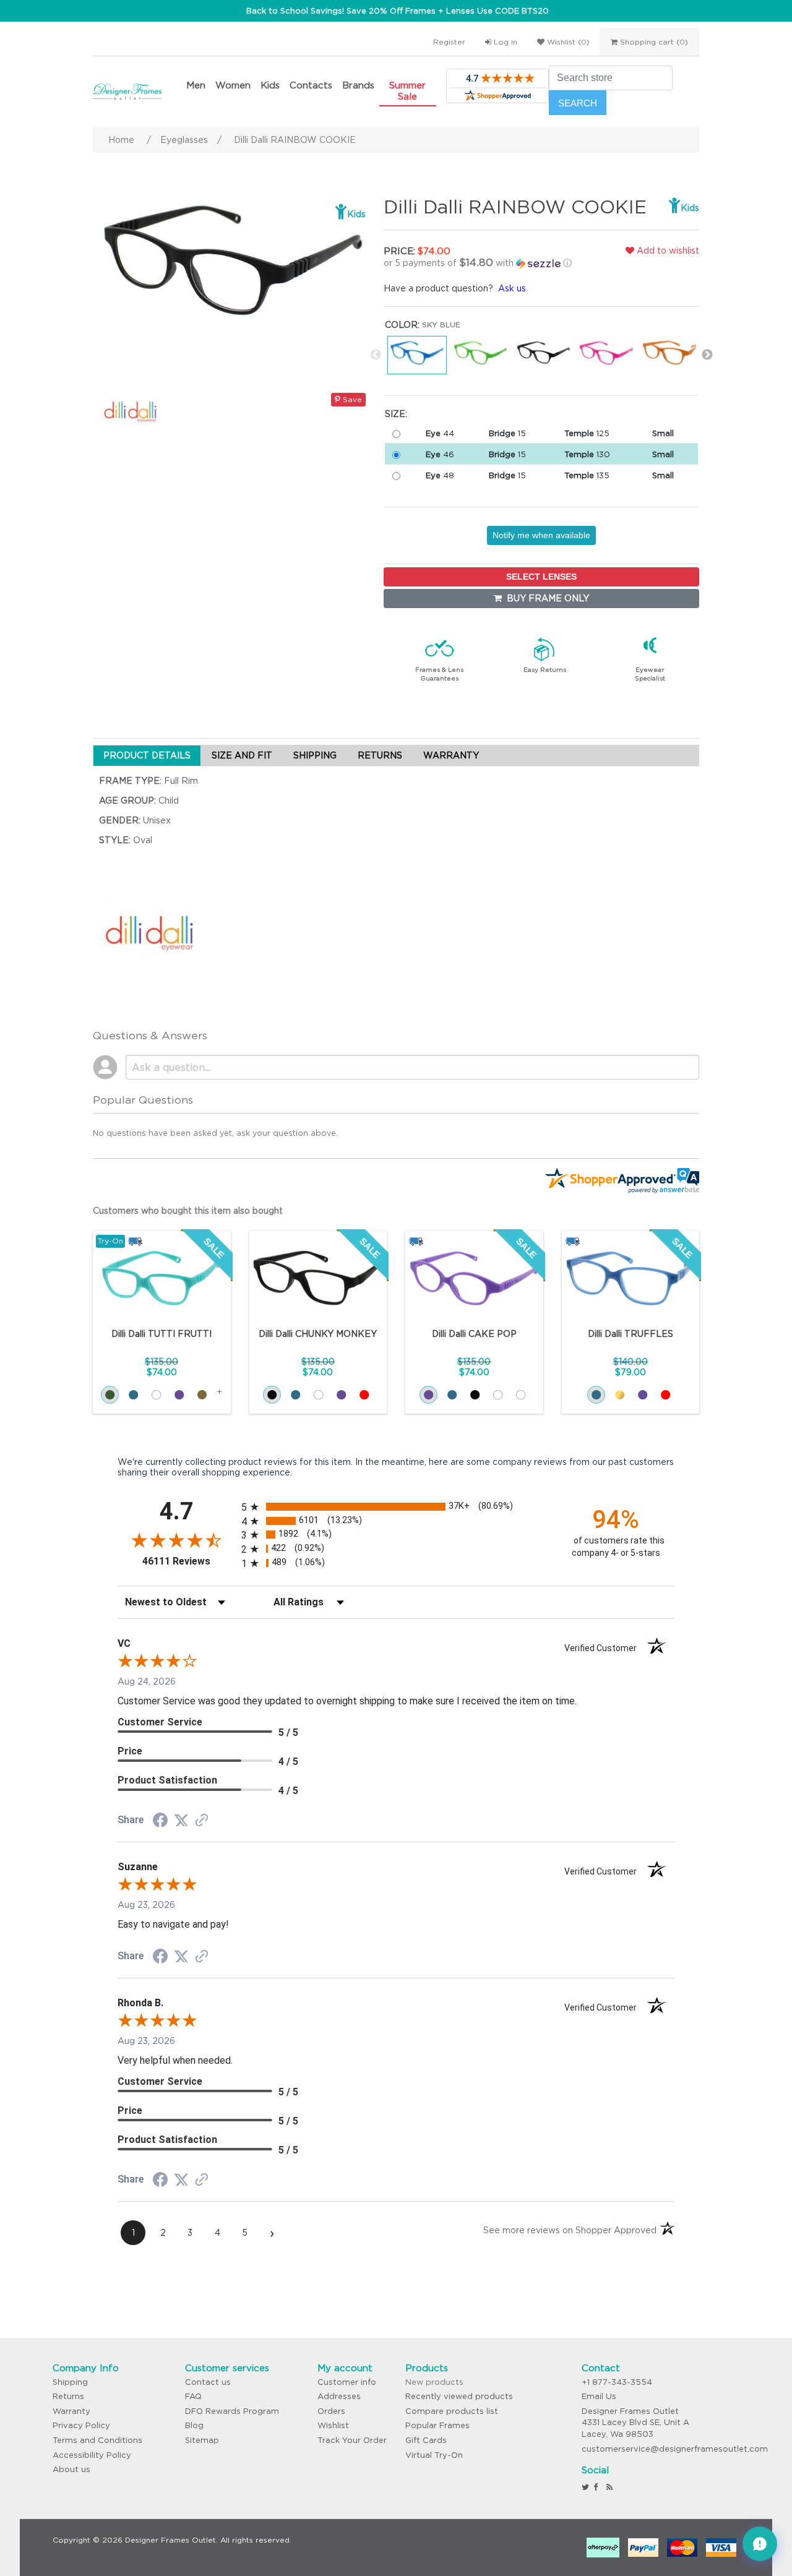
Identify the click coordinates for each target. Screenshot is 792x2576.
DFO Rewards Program (232, 2411)
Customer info (347, 2382)
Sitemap (202, 2440)
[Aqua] (110, 1395)
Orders (331, 2411)
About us (71, 2469)
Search (578, 103)
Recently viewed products (459, 2396)
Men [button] (196, 85)
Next (707, 355)
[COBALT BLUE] (452, 1395)
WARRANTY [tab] (451, 755)
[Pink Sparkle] (521, 1395)
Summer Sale (407, 91)
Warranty (71, 2411)
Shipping (70, 2382)
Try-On (110, 1241)
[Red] (364, 1395)
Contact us (208, 2382)
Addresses (339, 2396)
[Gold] (620, 1395)
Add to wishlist (667, 251)
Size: (396, 414)
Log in (504, 42)
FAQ (193, 2396)
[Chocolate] (202, 1395)
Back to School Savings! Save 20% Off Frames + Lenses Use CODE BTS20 (398, 11)
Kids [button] (270, 85)
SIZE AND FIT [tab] (242, 755)
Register (449, 42)
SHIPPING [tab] (315, 755)
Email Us (599, 2396)
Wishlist (333, 2425)
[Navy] (133, 1395)
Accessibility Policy (92, 2455)
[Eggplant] (341, 1395)
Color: (402, 325)
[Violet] (179, 1395)
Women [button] (233, 85)
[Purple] (643, 1395)
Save (351, 399)
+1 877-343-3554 (617, 2382)
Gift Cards (426, 2440)
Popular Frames (437, 2425)
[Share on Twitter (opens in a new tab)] (181, 1821)
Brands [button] (358, 85)
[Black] (272, 1395)
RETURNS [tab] (380, 755)
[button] (486, 263)
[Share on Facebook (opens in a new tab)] (160, 1822)
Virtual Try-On (434, 2455)
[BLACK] (475, 1395)
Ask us (512, 288)
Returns (68, 2396)
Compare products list (452, 2411)
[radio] (396, 1507)
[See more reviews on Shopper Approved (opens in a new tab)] (202, 1821)
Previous (376, 355)
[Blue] (596, 1395)
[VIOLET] (428, 1395)
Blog (194, 2425)
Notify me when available (541, 535)
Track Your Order (352, 2440)
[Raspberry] (156, 1395)
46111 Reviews (189, 1561)
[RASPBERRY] (498, 1395)
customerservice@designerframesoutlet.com (675, 2449)
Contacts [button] (311, 85)
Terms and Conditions (97, 2440)
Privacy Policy (81, 2425)
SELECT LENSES (541, 577)
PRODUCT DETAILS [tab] (147, 755)
